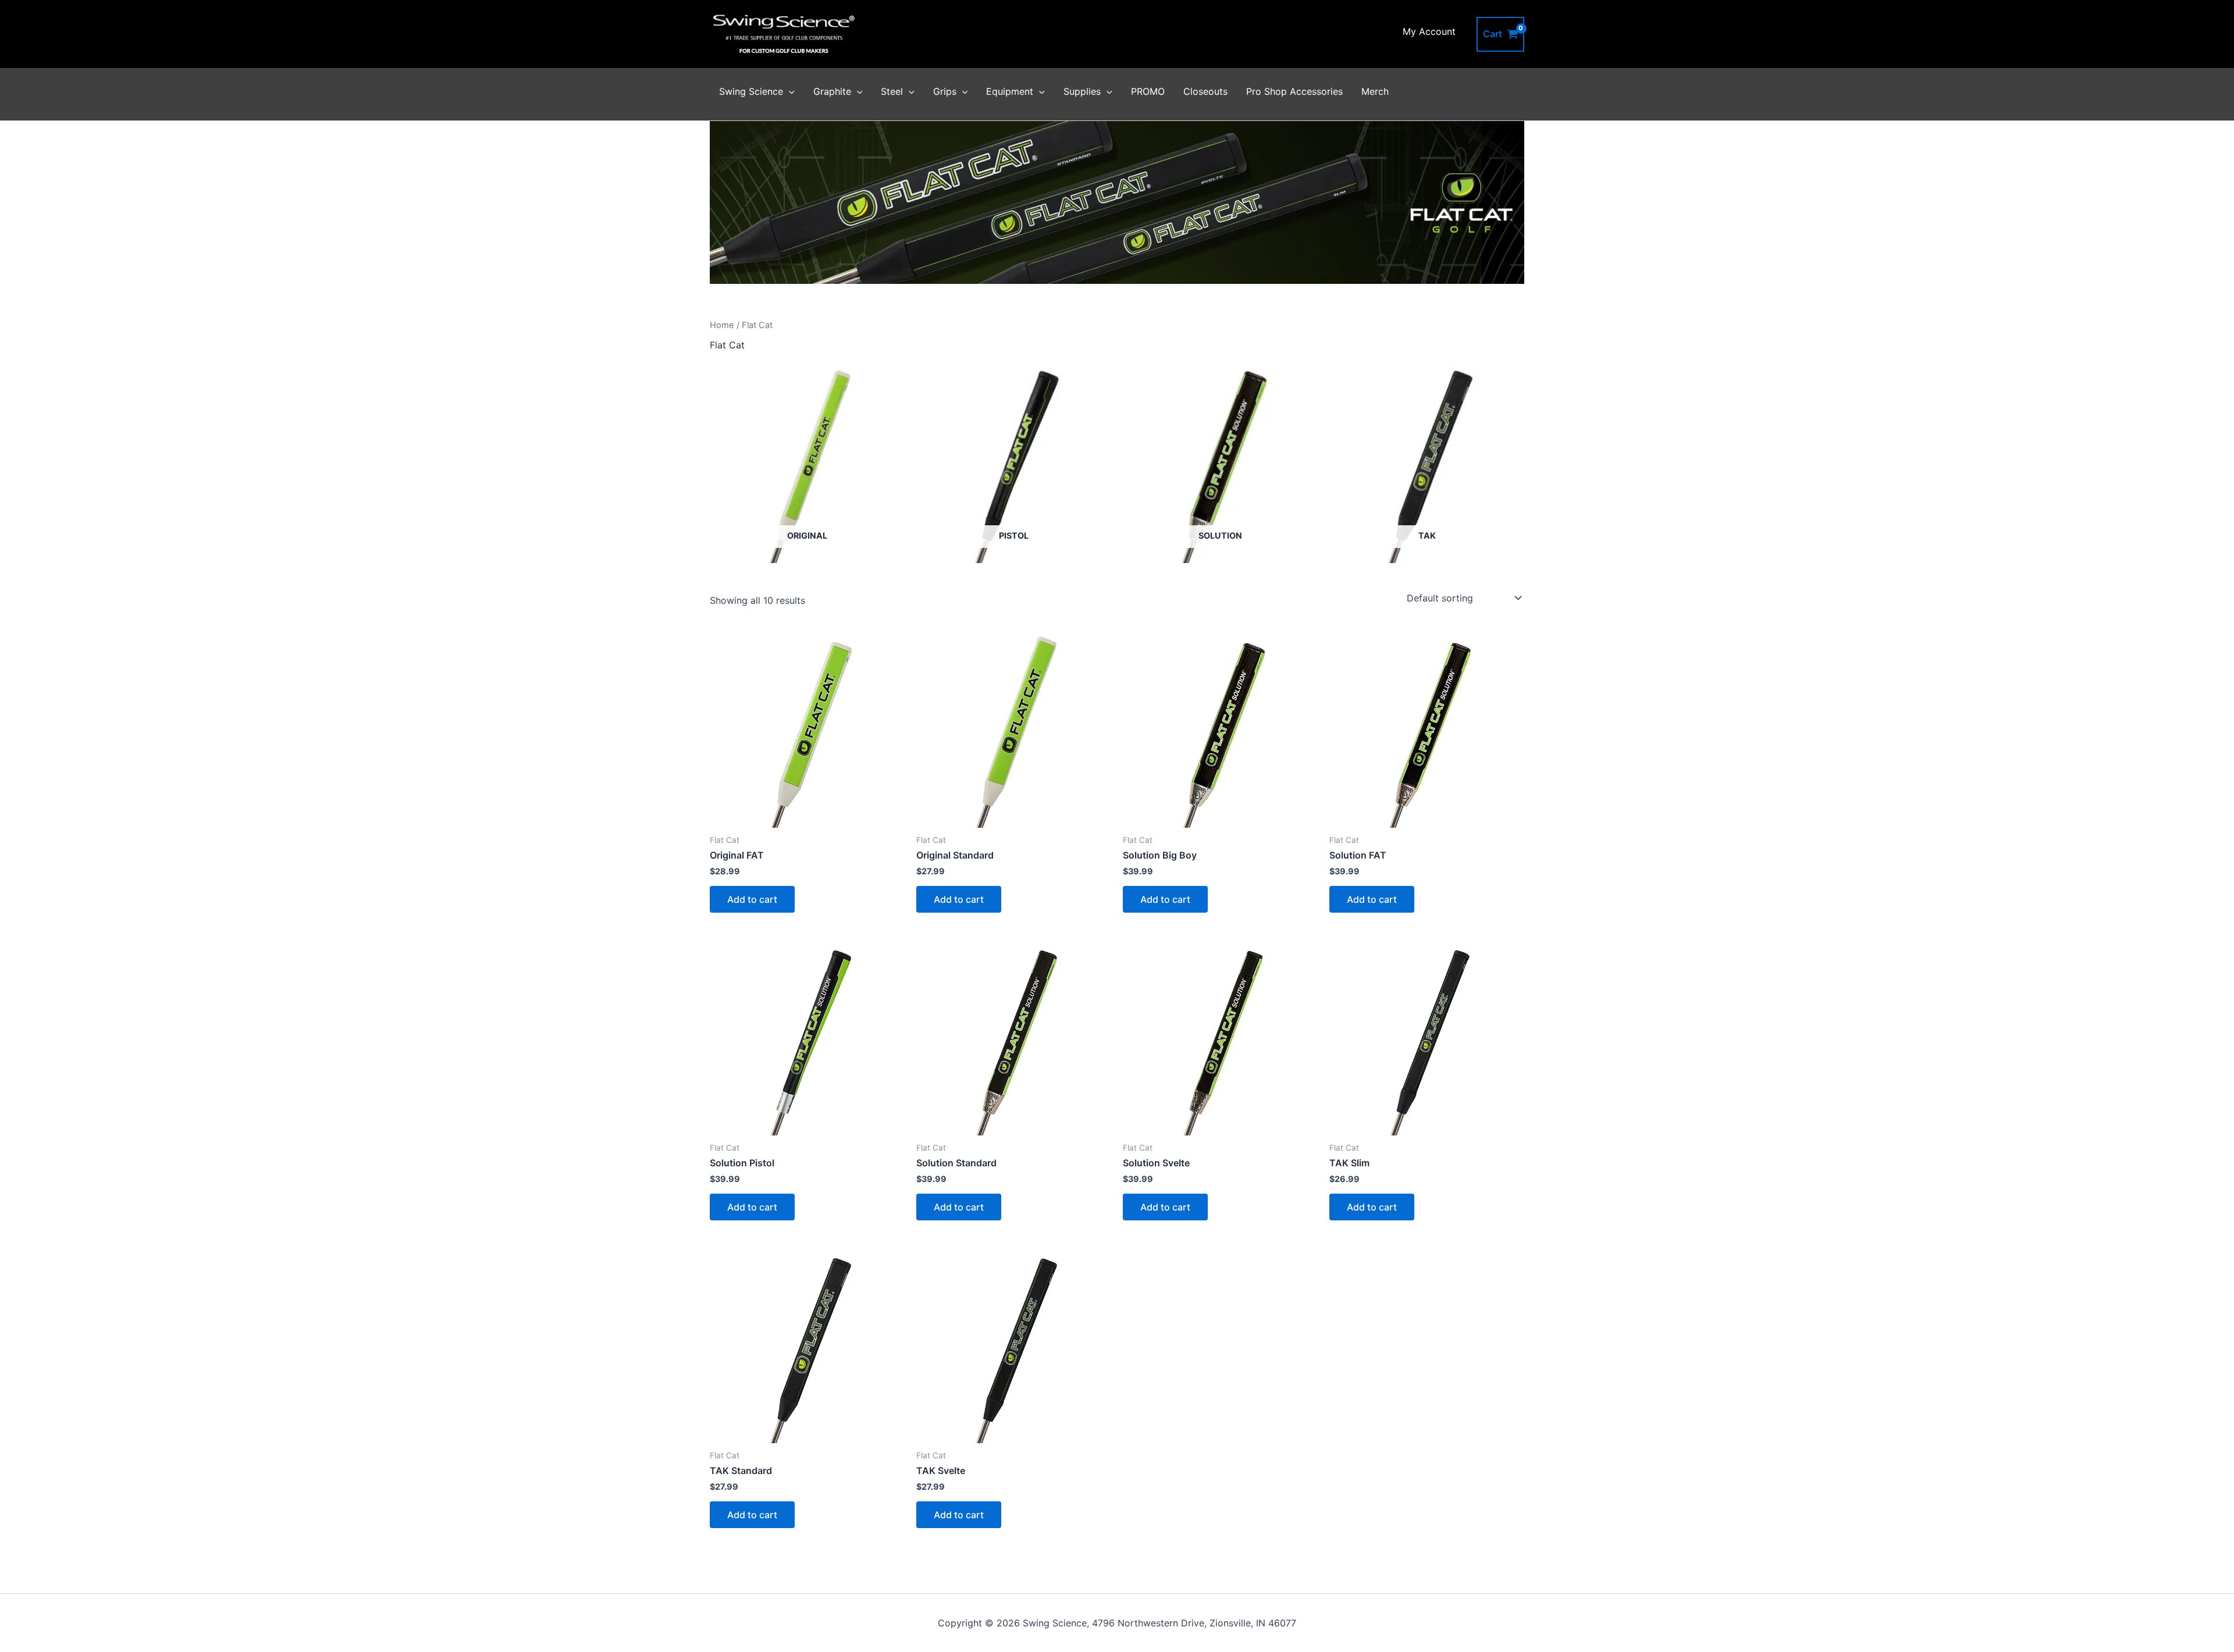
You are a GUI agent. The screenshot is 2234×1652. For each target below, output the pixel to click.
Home (722, 325)
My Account (1429, 31)
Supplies (1082, 91)
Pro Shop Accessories (1294, 91)
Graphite (832, 91)
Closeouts (1205, 91)
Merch (1375, 91)
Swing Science (751, 91)
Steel (892, 91)
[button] (789, 91)
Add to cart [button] (752, 899)
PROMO (1148, 91)
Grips (945, 91)
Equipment (1010, 91)
